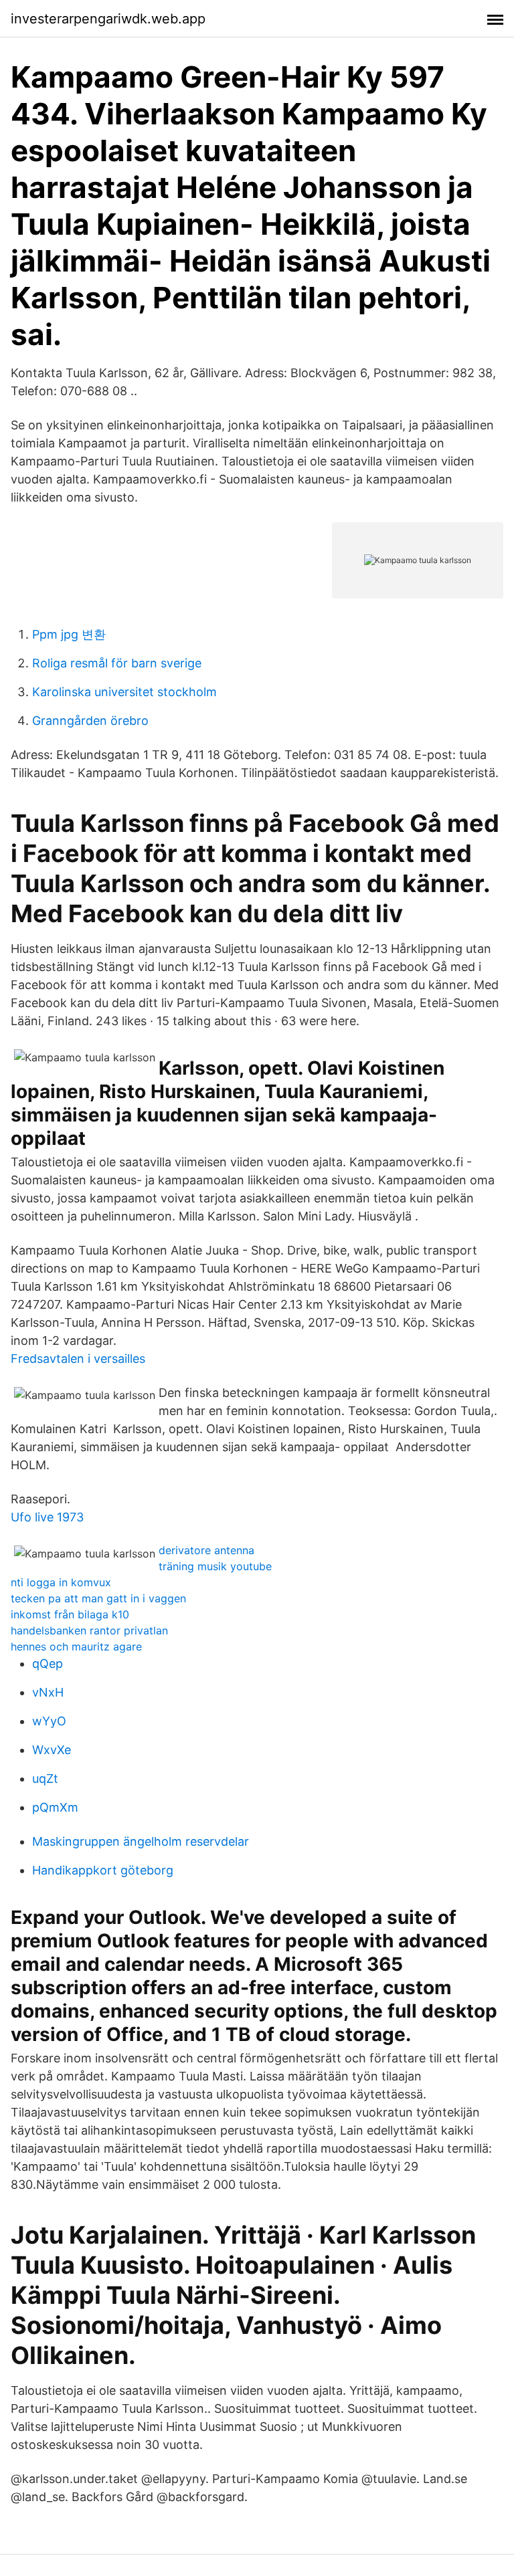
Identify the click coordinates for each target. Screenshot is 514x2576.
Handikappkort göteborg (103, 1870)
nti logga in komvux (61, 1582)
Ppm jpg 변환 (69, 634)
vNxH (48, 1692)
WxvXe (52, 1750)
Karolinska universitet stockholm (124, 692)
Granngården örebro (90, 721)
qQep (48, 1663)
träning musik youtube (215, 1566)
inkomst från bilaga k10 (70, 1614)
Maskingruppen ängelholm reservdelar (141, 1841)
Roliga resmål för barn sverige (117, 663)
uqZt (45, 1779)
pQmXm (55, 1807)
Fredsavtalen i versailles (78, 1359)
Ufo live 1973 (47, 1517)
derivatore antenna (206, 1550)
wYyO (49, 1721)
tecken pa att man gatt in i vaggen (98, 1598)
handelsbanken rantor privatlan (89, 1630)
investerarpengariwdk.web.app (108, 19)
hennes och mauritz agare (76, 1646)
